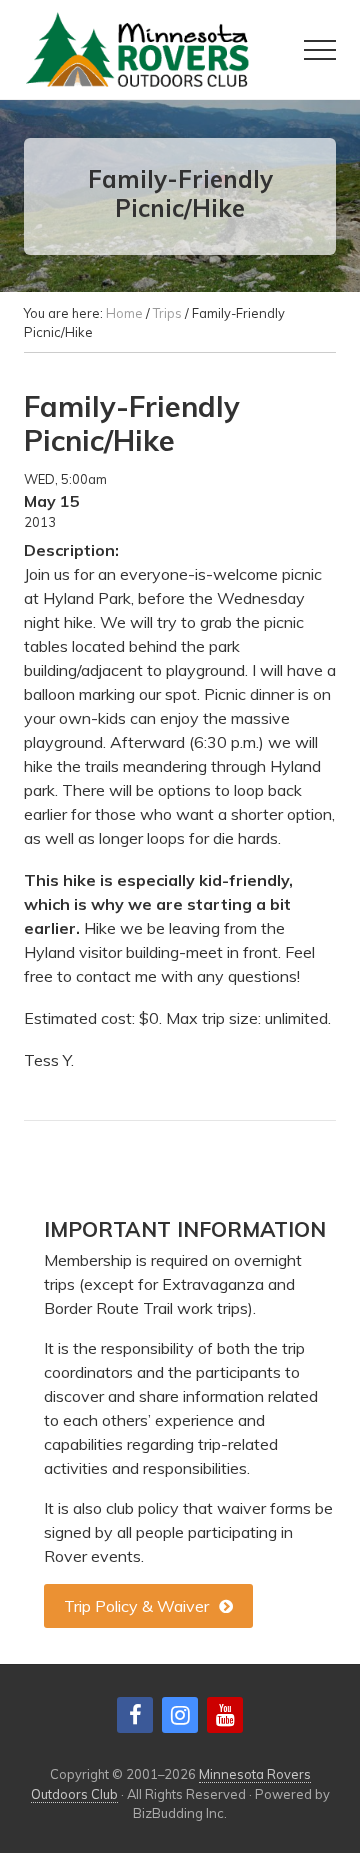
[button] (320, 50)
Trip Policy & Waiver (136, 1606)
